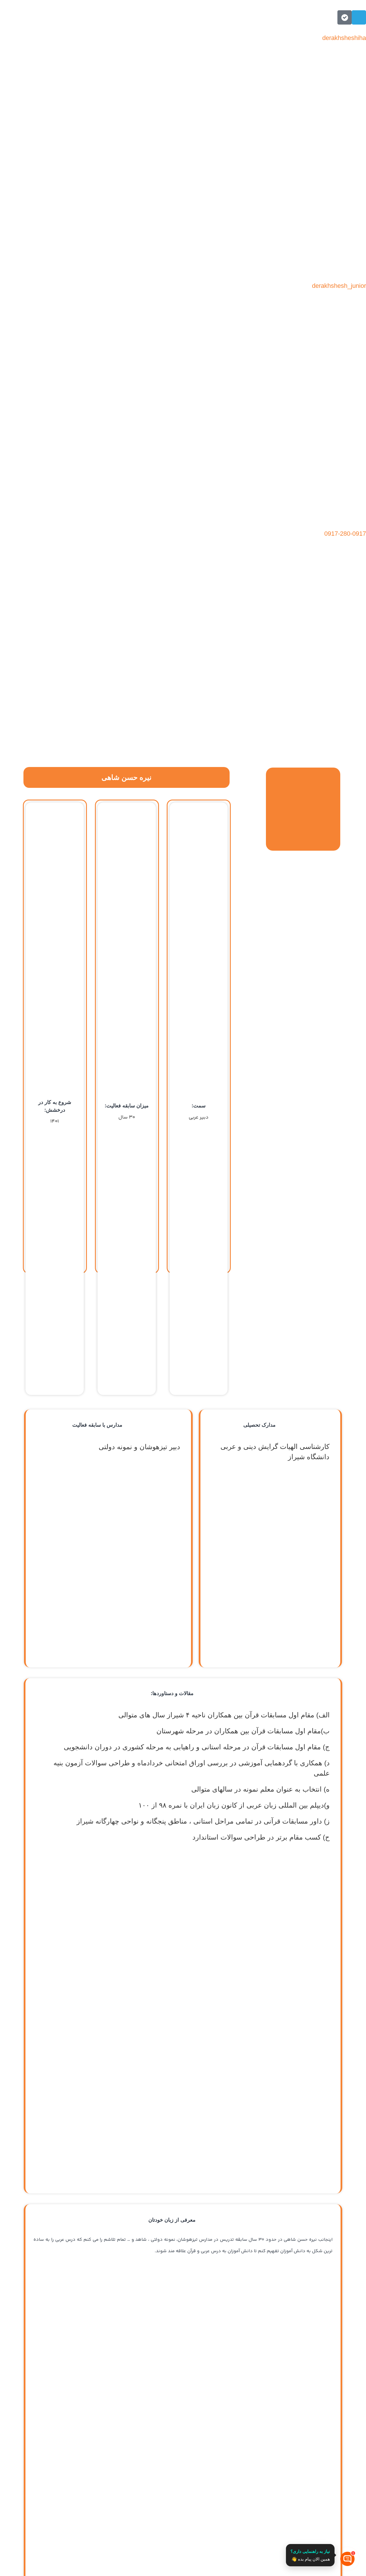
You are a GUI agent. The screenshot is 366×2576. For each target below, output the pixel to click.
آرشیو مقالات (341, 668)
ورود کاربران (342, 681)
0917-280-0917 (345, 534)
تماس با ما (259, 668)
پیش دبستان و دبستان (131, 655)
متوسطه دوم (192, 655)
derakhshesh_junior (339, 286)
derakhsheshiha (344, 38)
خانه (354, 655)
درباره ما (298, 668)
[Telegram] (359, 17)
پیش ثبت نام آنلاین (310, 655)
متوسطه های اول (247, 655)
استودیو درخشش (63, 655)
